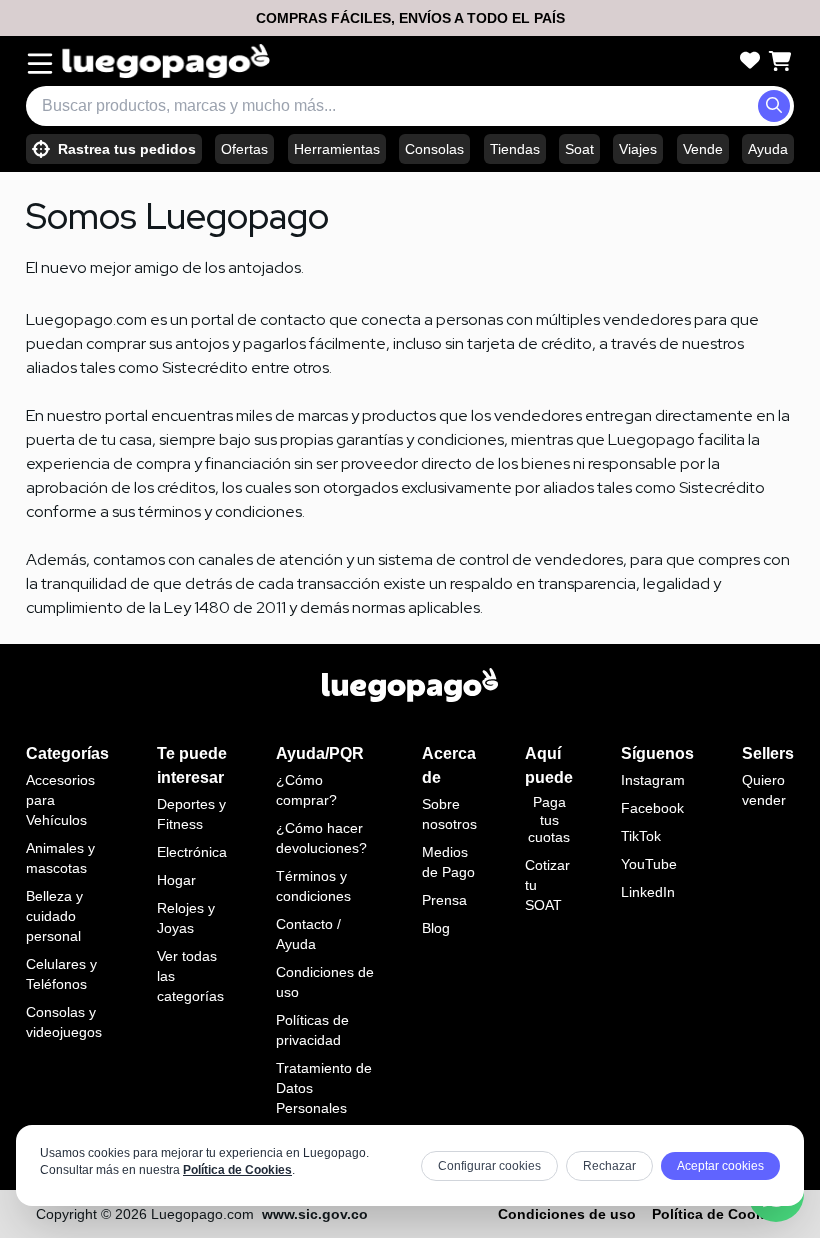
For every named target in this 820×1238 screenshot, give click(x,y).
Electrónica (192, 852)
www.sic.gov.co (315, 1214)
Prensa (444, 900)
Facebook (652, 808)
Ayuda (768, 149)
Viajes (638, 149)
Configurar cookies (489, 1166)
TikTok (641, 836)
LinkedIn (648, 892)
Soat (579, 149)
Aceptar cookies (720, 1166)
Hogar (176, 880)
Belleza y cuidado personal (54, 916)
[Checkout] (780, 61)
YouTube (649, 864)
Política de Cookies (237, 1170)
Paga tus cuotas (549, 819)
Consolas (434, 149)
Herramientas (337, 149)
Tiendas (515, 149)
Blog (436, 928)
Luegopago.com (202, 1214)
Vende (703, 149)
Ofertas (244, 149)
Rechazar (609, 1166)
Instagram (653, 780)
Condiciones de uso (567, 1214)
